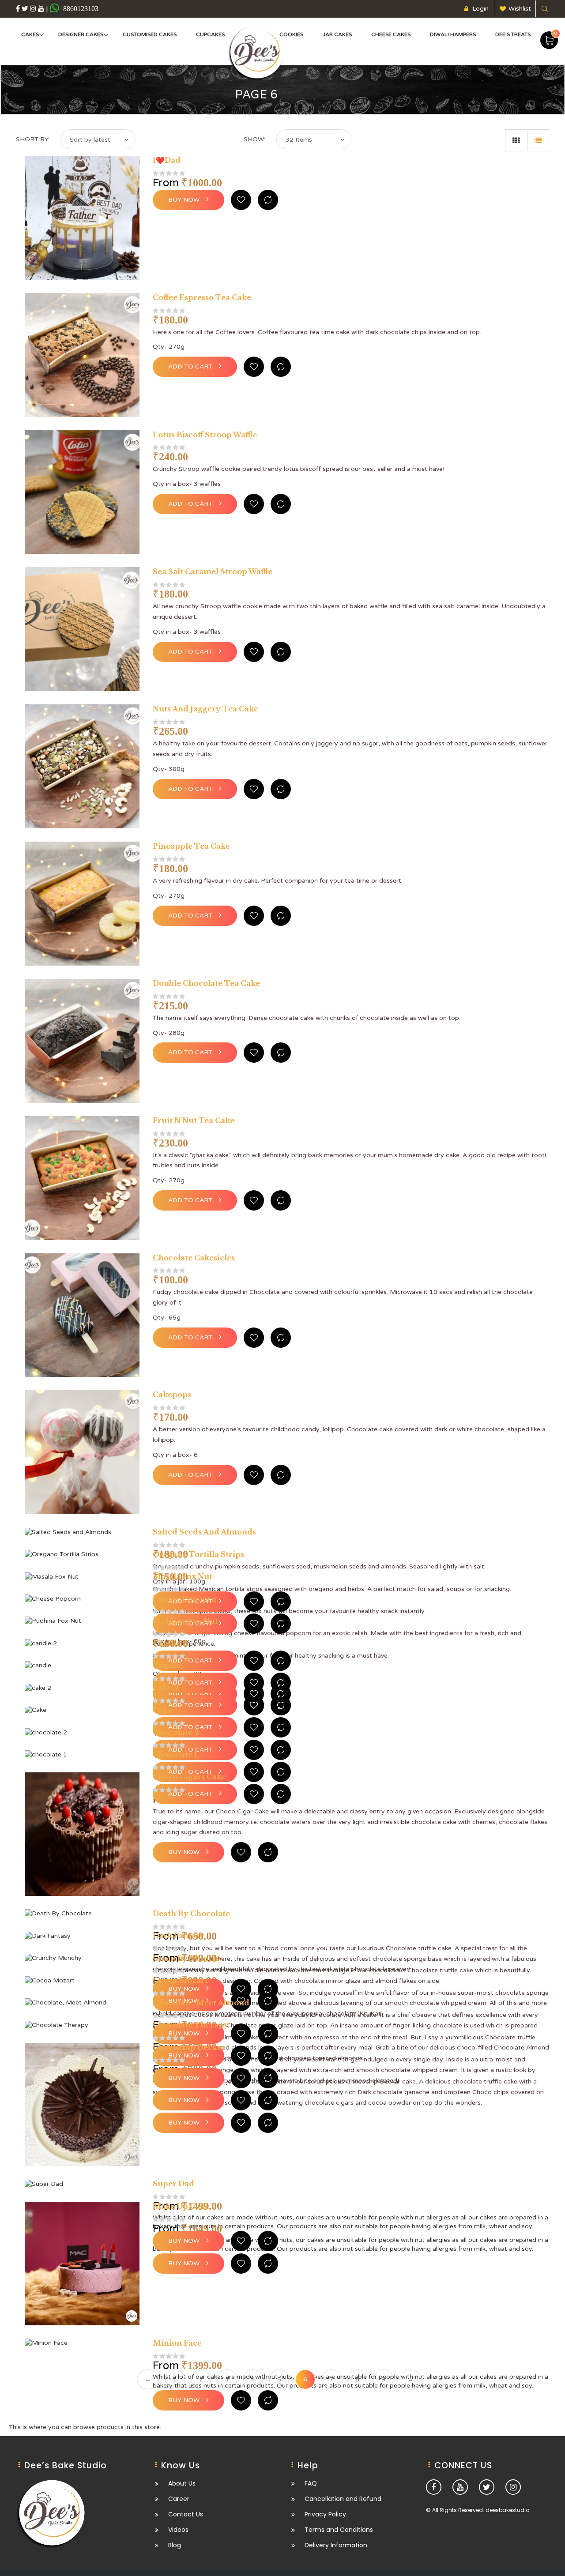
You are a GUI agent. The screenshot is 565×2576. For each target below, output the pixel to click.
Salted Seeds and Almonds (204, 1532)
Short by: (33, 139)
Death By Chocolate (191, 1914)
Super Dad (173, 2184)
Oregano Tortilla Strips (198, 1554)
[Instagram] (33, 8)
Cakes (30, 34)
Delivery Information (336, 2545)
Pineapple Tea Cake (191, 846)
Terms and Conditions (339, 2530)
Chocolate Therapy (191, 2025)
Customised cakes (150, 34)
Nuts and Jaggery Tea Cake (205, 709)
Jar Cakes (337, 34)
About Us (182, 2484)
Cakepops (172, 1395)
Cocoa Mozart (180, 1980)
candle (167, 1666)
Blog (175, 2545)
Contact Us (186, 2514)
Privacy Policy (325, 2514)
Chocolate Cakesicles (194, 1258)
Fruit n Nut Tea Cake (194, 1121)
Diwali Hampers (453, 34)
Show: (254, 139)
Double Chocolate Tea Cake (206, 983)
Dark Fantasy (179, 1936)
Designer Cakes (81, 34)
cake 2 (166, 1688)
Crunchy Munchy (188, 1958)
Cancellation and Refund (343, 2499)
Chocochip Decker (189, 2047)
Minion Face (177, 2343)
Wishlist (520, 9)
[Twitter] (25, 8)
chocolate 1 (175, 1755)
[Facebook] (18, 8)
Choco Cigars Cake (189, 1777)
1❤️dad (167, 160)
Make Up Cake (181, 2206)
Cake (162, 1710)
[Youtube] (41, 8)
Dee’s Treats (513, 34)
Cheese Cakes (391, 34)
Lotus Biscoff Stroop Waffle (205, 435)
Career (179, 2499)
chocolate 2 (176, 1732)
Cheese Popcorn (185, 1599)
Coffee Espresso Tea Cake (202, 297)
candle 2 (170, 1643)
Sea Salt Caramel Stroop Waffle (213, 572)
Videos (178, 2530)
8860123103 (80, 8)
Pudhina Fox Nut (185, 1621)
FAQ (311, 2484)
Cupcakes (210, 34)
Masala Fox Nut (183, 1576)
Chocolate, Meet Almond (201, 2003)
